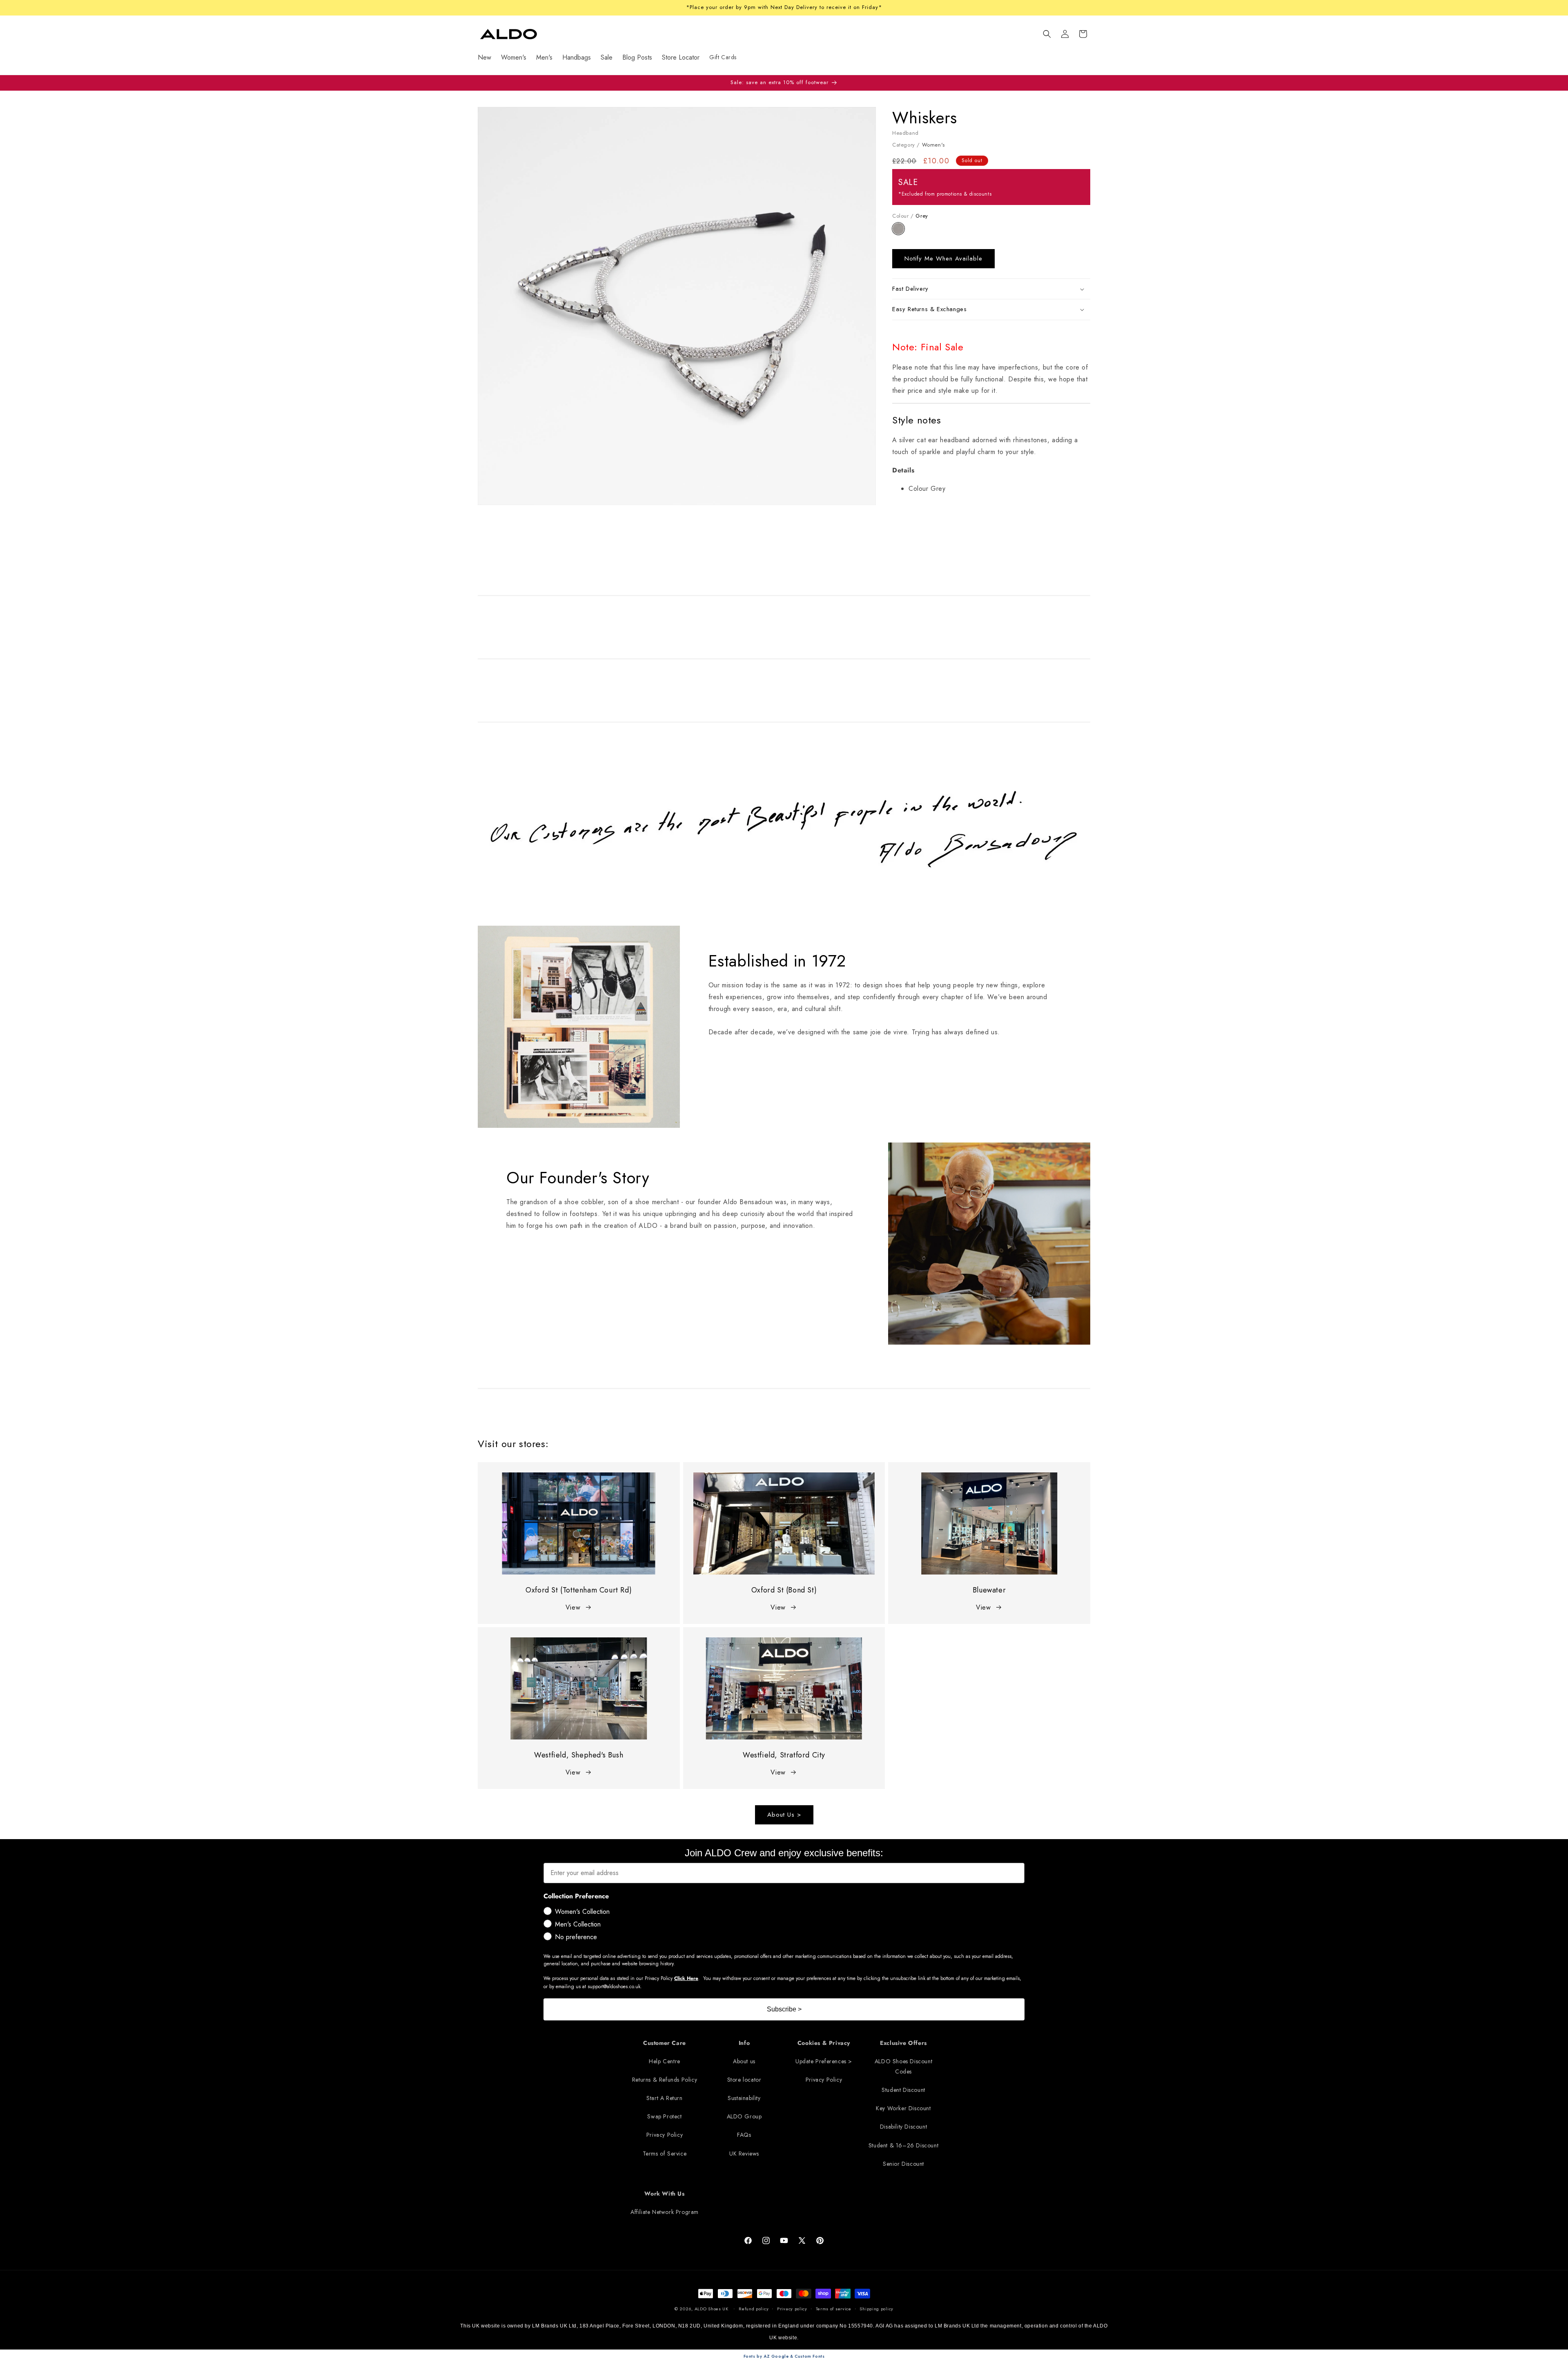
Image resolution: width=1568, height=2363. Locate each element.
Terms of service (834, 2309)
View (573, 1607)
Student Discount (903, 2090)
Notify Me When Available (943, 258)
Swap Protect (664, 2116)
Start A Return (664, 2098)
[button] (1047, 34)
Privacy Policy (665, 2135)
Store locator (744, 2080)
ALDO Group (744, 2116)
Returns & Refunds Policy (665, 2080)
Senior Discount (903, 2164)
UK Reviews (744, 2154)
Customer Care (665, 2043)
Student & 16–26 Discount (903, 2145)
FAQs (744, 2135)
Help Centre (665, 2061)
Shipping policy (876, 2309)
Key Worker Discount (903, 2108)
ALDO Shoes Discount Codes (903, 2066)
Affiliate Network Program (665, 2212)
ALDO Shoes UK (712, 2309)
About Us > (784, 1815)
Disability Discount (903, 2127)
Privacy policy (792, 2309)
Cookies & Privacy (824, 2043)
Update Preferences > (824, 2061)
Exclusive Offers (903, 2043)
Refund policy (754, 2309)
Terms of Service (665, 2154)
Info (744, 2043)
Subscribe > (784, 2009)
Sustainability (744, 2098)
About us (744, 2061)
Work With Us (664, 2194)
